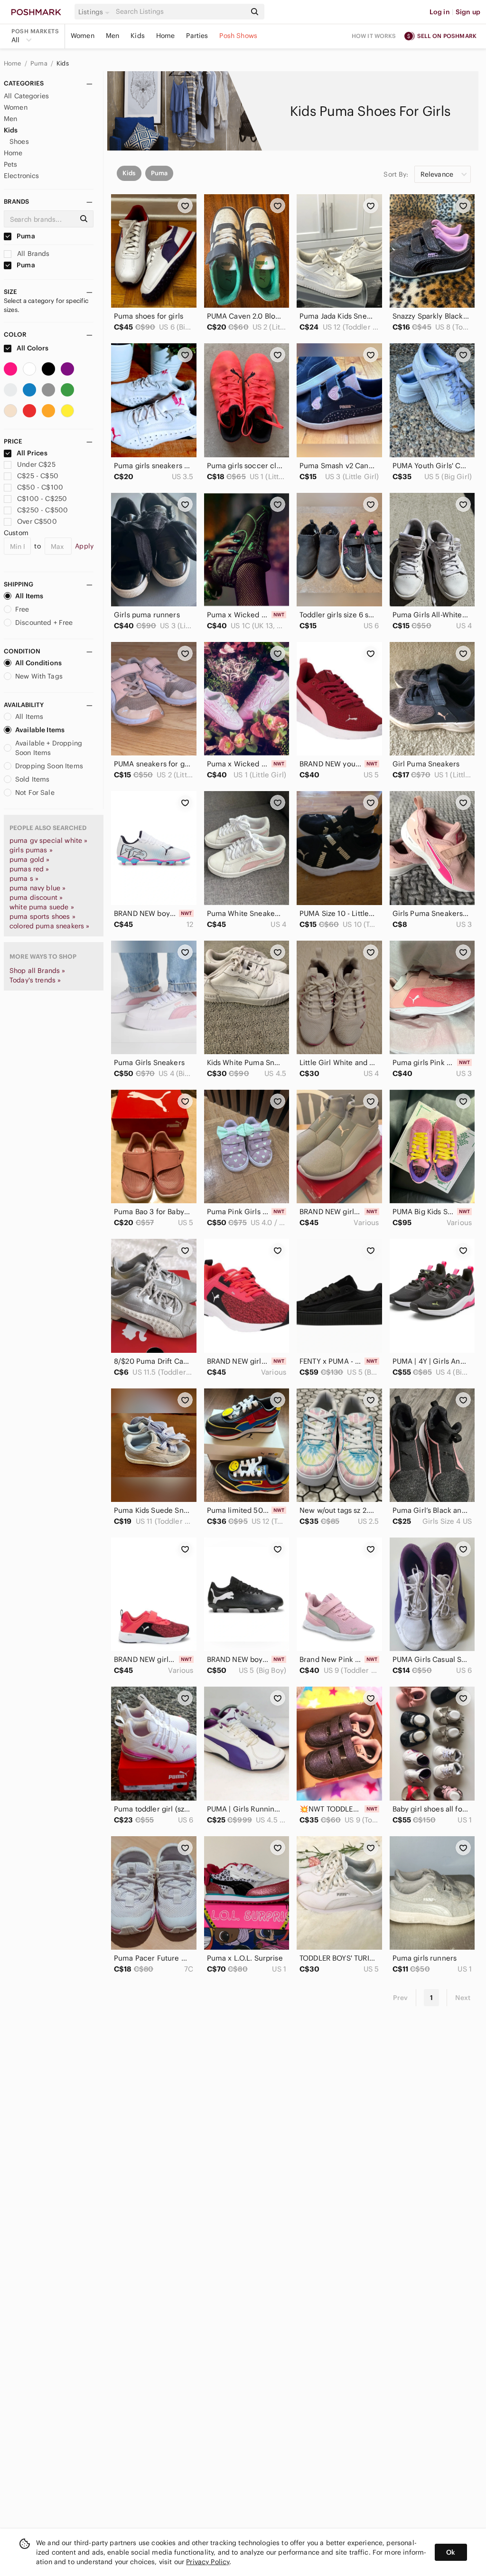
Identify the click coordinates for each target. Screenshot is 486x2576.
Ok (451, 2552)
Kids (138, 36)
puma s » (24, 878)
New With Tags (39, 676)
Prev (401, 1998)
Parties (197, 36)
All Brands (33, 254)
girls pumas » (31, 850)
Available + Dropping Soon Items (49, 748)
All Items (29, 596)
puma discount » (36, 897)
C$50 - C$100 (40, 487)
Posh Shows (238, 36)
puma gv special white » (48, 840)
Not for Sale (35, 793)
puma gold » (30, 859)
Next (463, 1998)
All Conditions (38, 663)
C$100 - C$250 (42, 499)
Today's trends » (35, 980)
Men (112, 36)
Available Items (40, 730)
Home (166, 36)
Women (83, 36)
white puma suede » (42, 907)
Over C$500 (37, 521)
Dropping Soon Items (49, 766)
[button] (95, 12)
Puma (40, 63)
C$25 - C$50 (38, 476)
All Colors (32, 348)
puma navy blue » (37, 888)
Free (22, 609)
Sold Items (33, 779)
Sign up (468, 12)
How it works (374, 36)
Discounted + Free (44, 623)
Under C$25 (36, 464)
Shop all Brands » (37, 971)
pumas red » (29, 869)
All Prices (32, 453)
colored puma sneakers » (49, 926)
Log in (440, 12)
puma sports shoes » (42, 916)
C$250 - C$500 (42, 510)
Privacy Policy (208, 2562)
